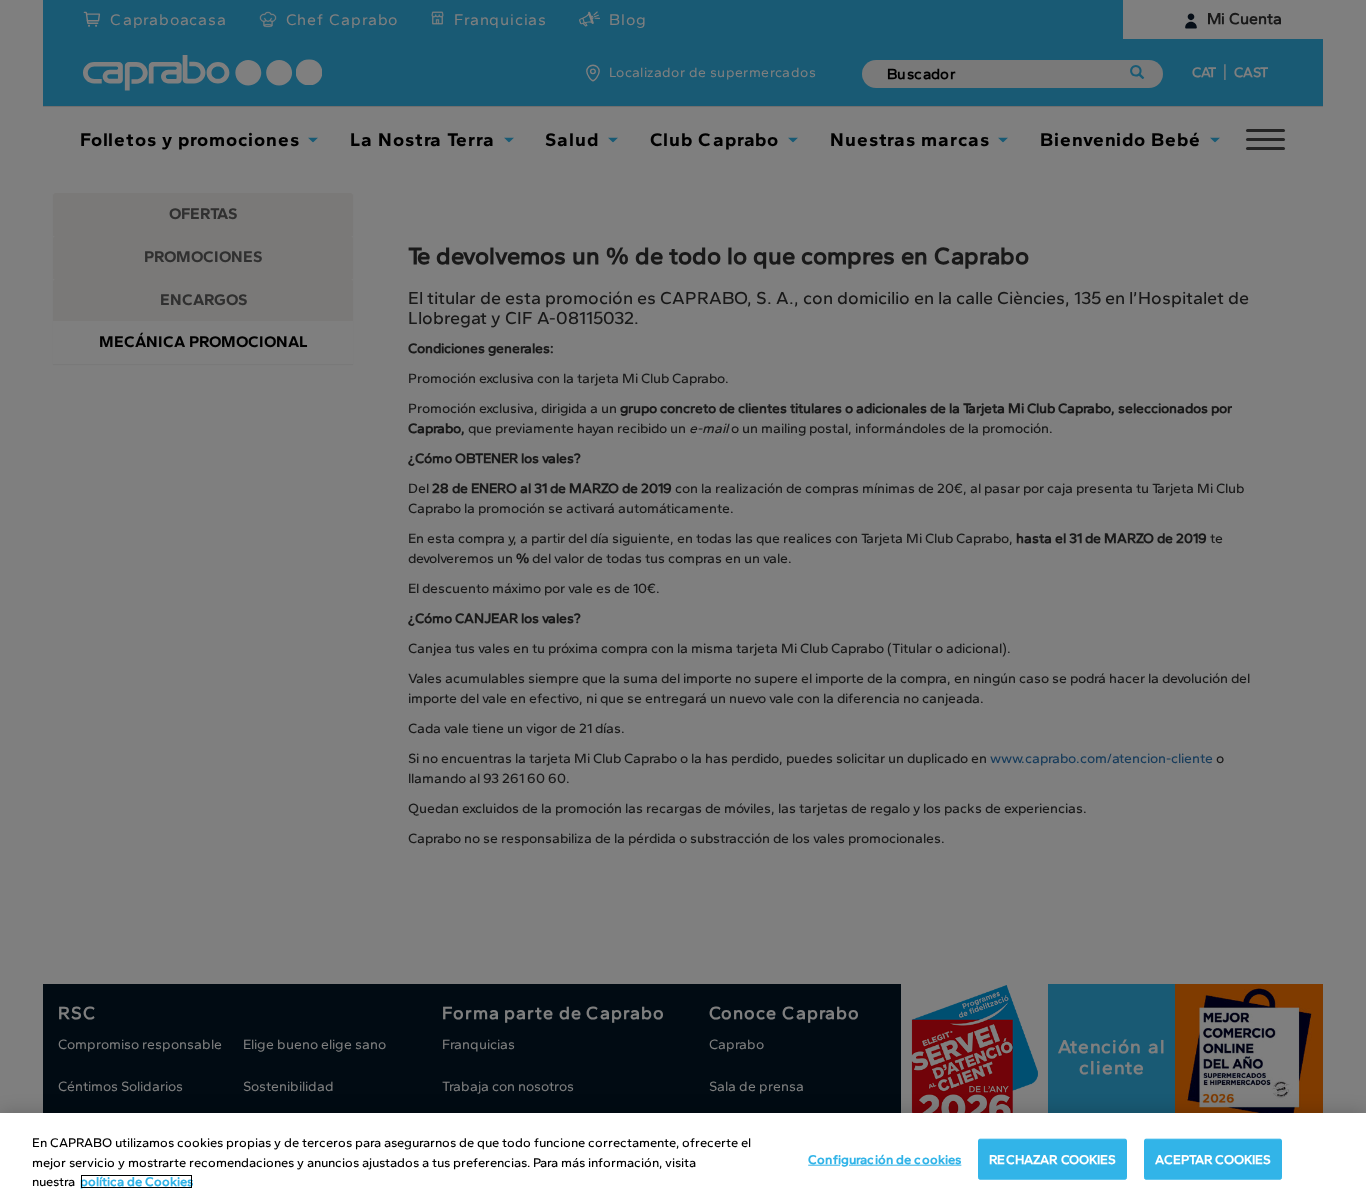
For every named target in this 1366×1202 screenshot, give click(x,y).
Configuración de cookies (884, 1158)
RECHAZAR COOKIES (1052, 1158)
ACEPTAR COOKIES (1213, 1158)
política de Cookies (136, 1181)
